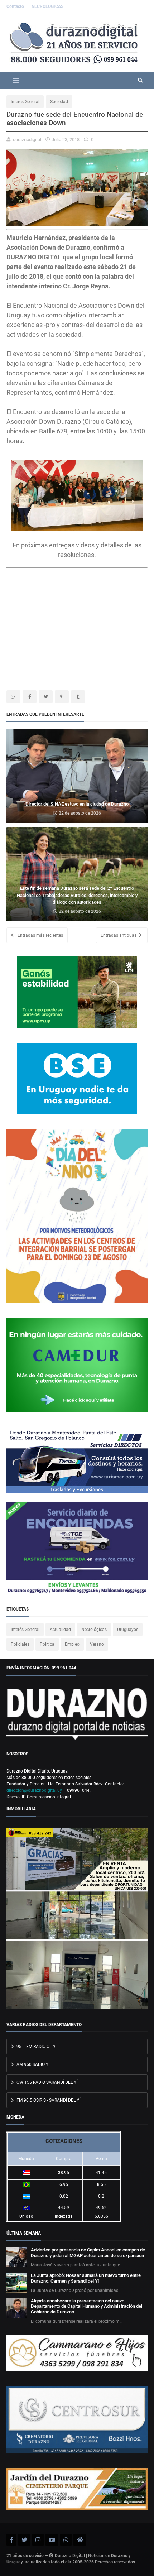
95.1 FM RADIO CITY (35, 2047)
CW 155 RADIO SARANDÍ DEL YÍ (46, 2082)
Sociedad (59, 102)
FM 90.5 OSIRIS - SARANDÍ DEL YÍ (48, 2100)
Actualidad (60, 1630)
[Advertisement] (67, 631)
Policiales (20, 1644)
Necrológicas (94, 1630)
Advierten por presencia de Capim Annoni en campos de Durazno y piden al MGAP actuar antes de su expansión (88, 2253)
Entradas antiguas (119, 935)
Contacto (16, 6)
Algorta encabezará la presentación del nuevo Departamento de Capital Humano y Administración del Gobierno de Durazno (86, 2306)
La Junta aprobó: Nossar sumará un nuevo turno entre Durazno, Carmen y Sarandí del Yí (86, 2278)
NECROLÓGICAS (47, 6)
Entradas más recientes (40, 935)
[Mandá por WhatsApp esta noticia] (13, 697)
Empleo (72, 1644)
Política (47, 1644)
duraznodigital (27, 140)
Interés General (25, 102)
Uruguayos (128, 1630)
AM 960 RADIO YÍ (32, 2064)
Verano (97, 1644)
